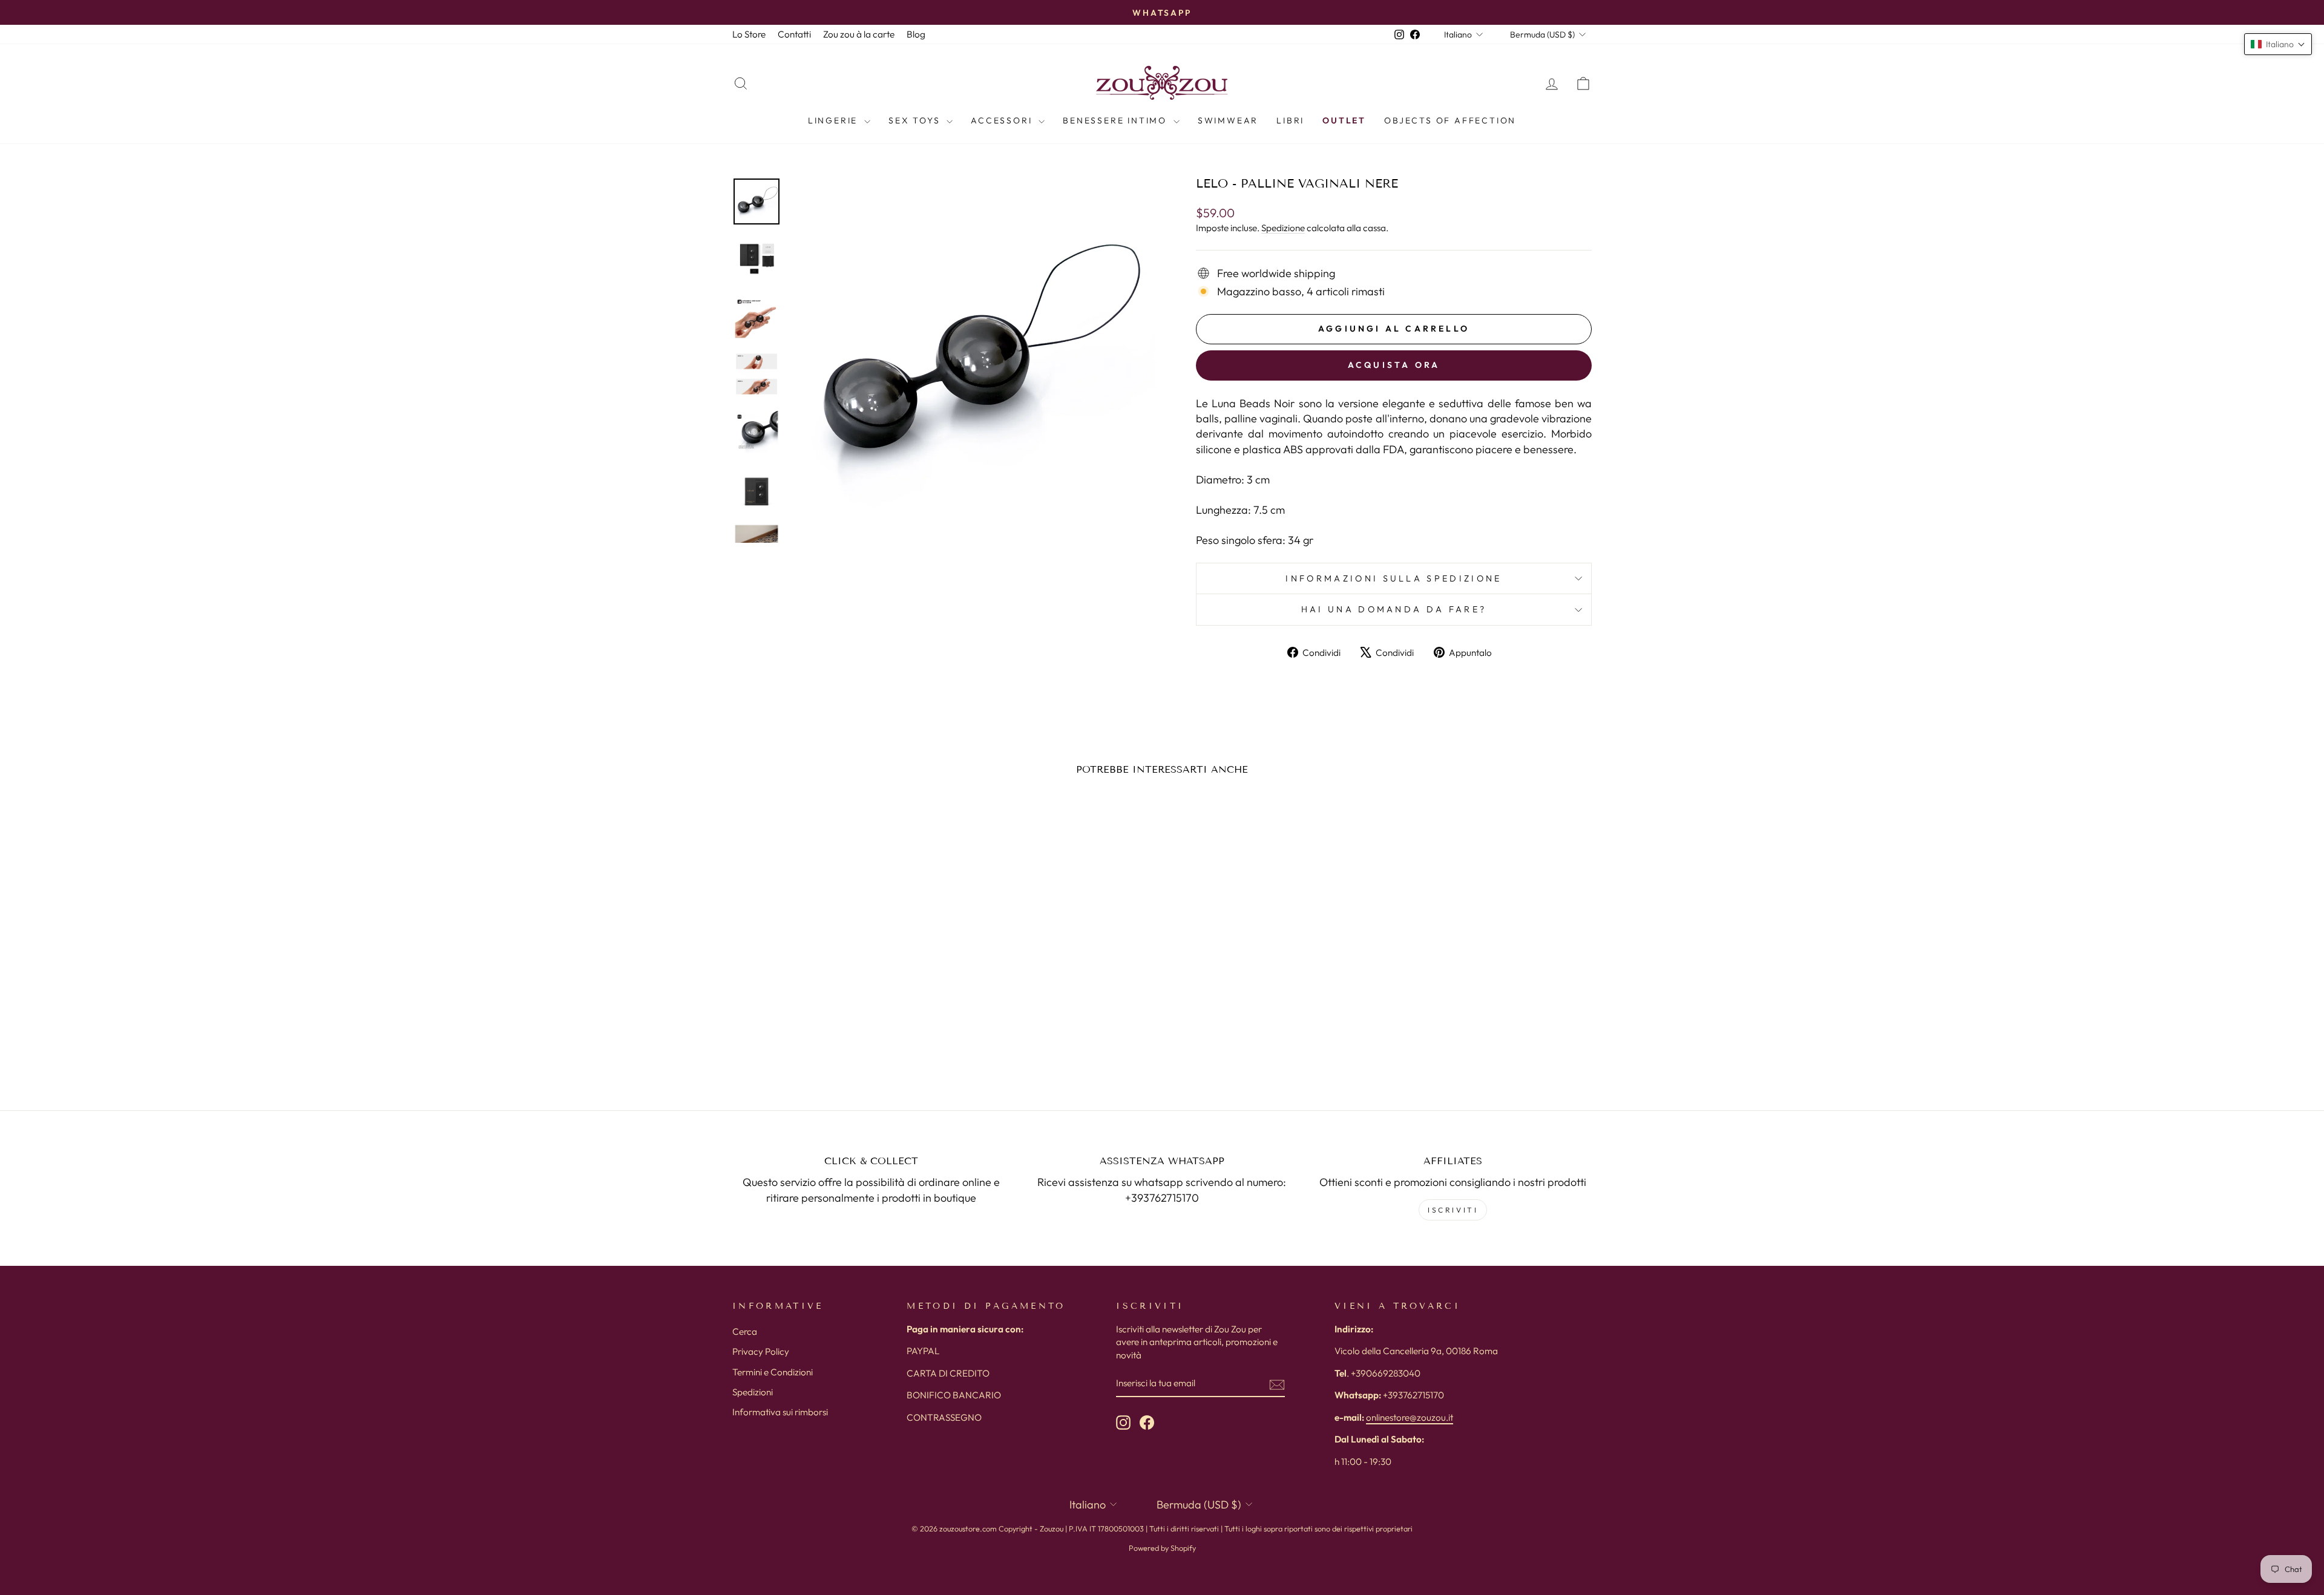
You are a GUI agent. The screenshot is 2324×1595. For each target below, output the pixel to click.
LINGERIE (835, 120)
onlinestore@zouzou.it (1410, 1417)
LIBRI (1290, 120)
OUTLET (1344, 120)
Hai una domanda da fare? (1394, 609)
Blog (916, 34)
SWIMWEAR (1228, 120)
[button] (2278, 44)
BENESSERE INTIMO (1117, 120)
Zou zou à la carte (859, 34)
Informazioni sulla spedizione (1393, 578)
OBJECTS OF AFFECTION (1450, 120)
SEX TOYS (916, 120)
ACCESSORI (1003, 120)
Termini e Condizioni (773, 1372)
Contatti (794, 34)
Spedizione (1283, 228)
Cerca (745, 1331)
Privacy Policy (761, 1351)
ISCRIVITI (1453, 1210)
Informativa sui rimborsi (780, 1412)
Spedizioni (753, 1392)
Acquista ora (1394, 365)
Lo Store (749, 34)
